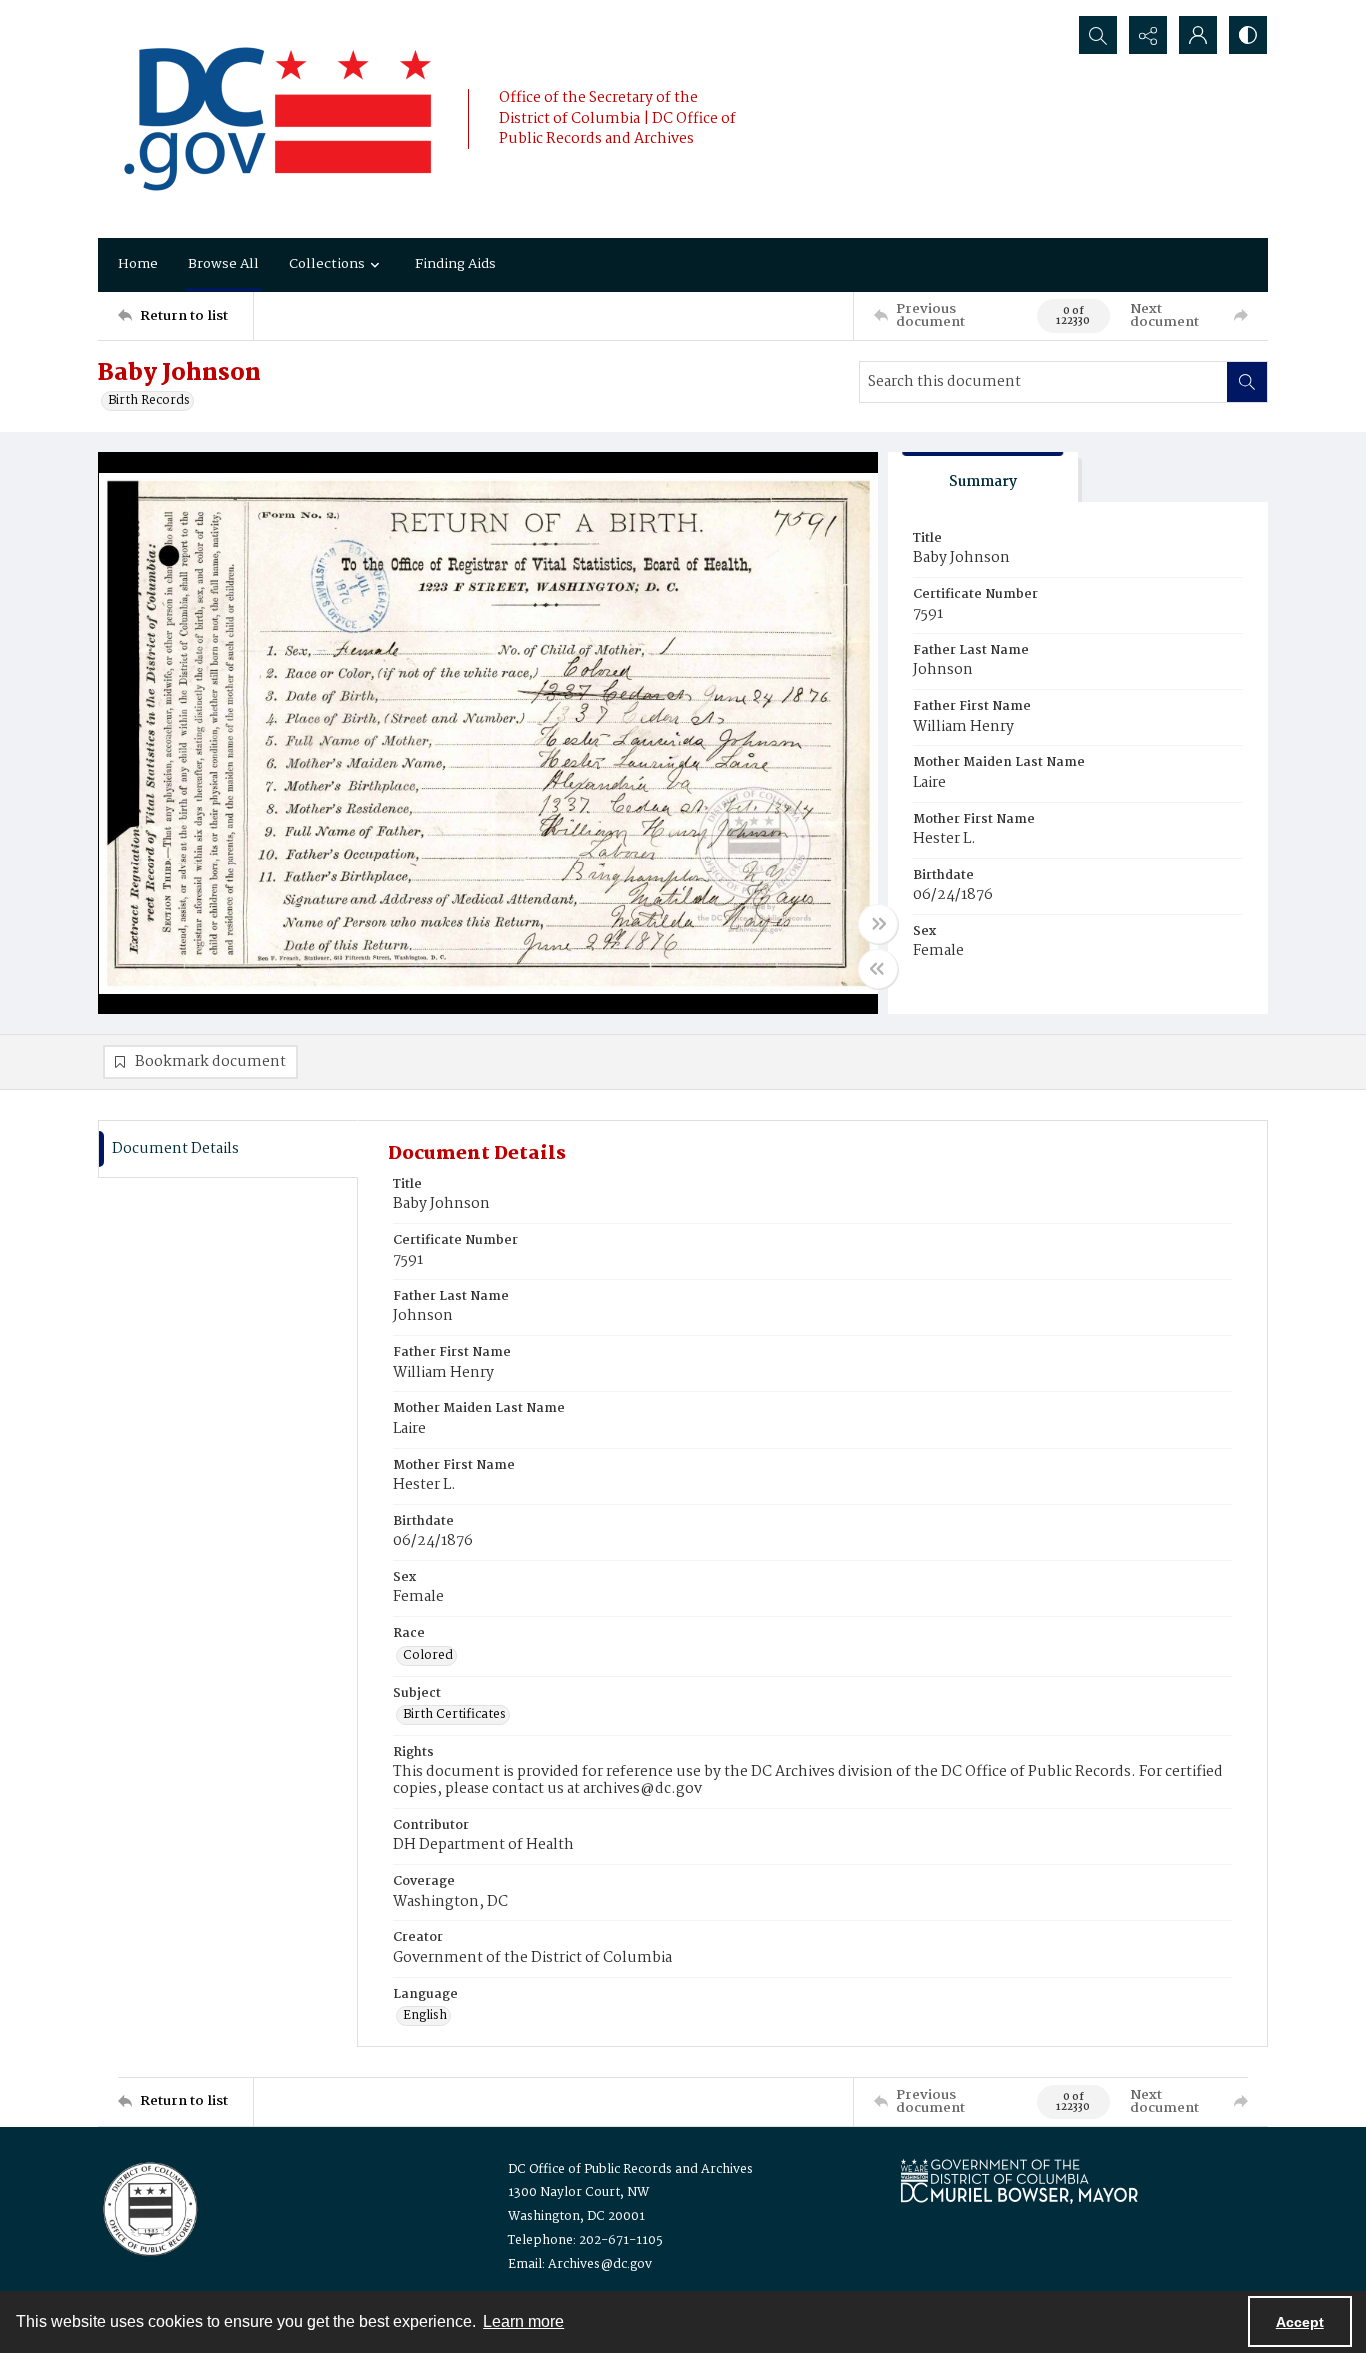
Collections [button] (327, 264)
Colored (428, 1656)
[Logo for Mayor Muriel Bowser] (1019, 2180)
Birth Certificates (454, 1715)
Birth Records (149, 401)
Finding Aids (455, 264)
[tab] (983, 477)
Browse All (223, 264)
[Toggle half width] (878, 969)
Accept (1300, 2322)
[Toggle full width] (878, 924)
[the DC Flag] (278, 119)
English (425, 2016)
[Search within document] (1247, 382)
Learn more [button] (523, 2321)
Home (138, 264)
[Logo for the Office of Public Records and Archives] (148, 2207)
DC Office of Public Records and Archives (630, 2169)
